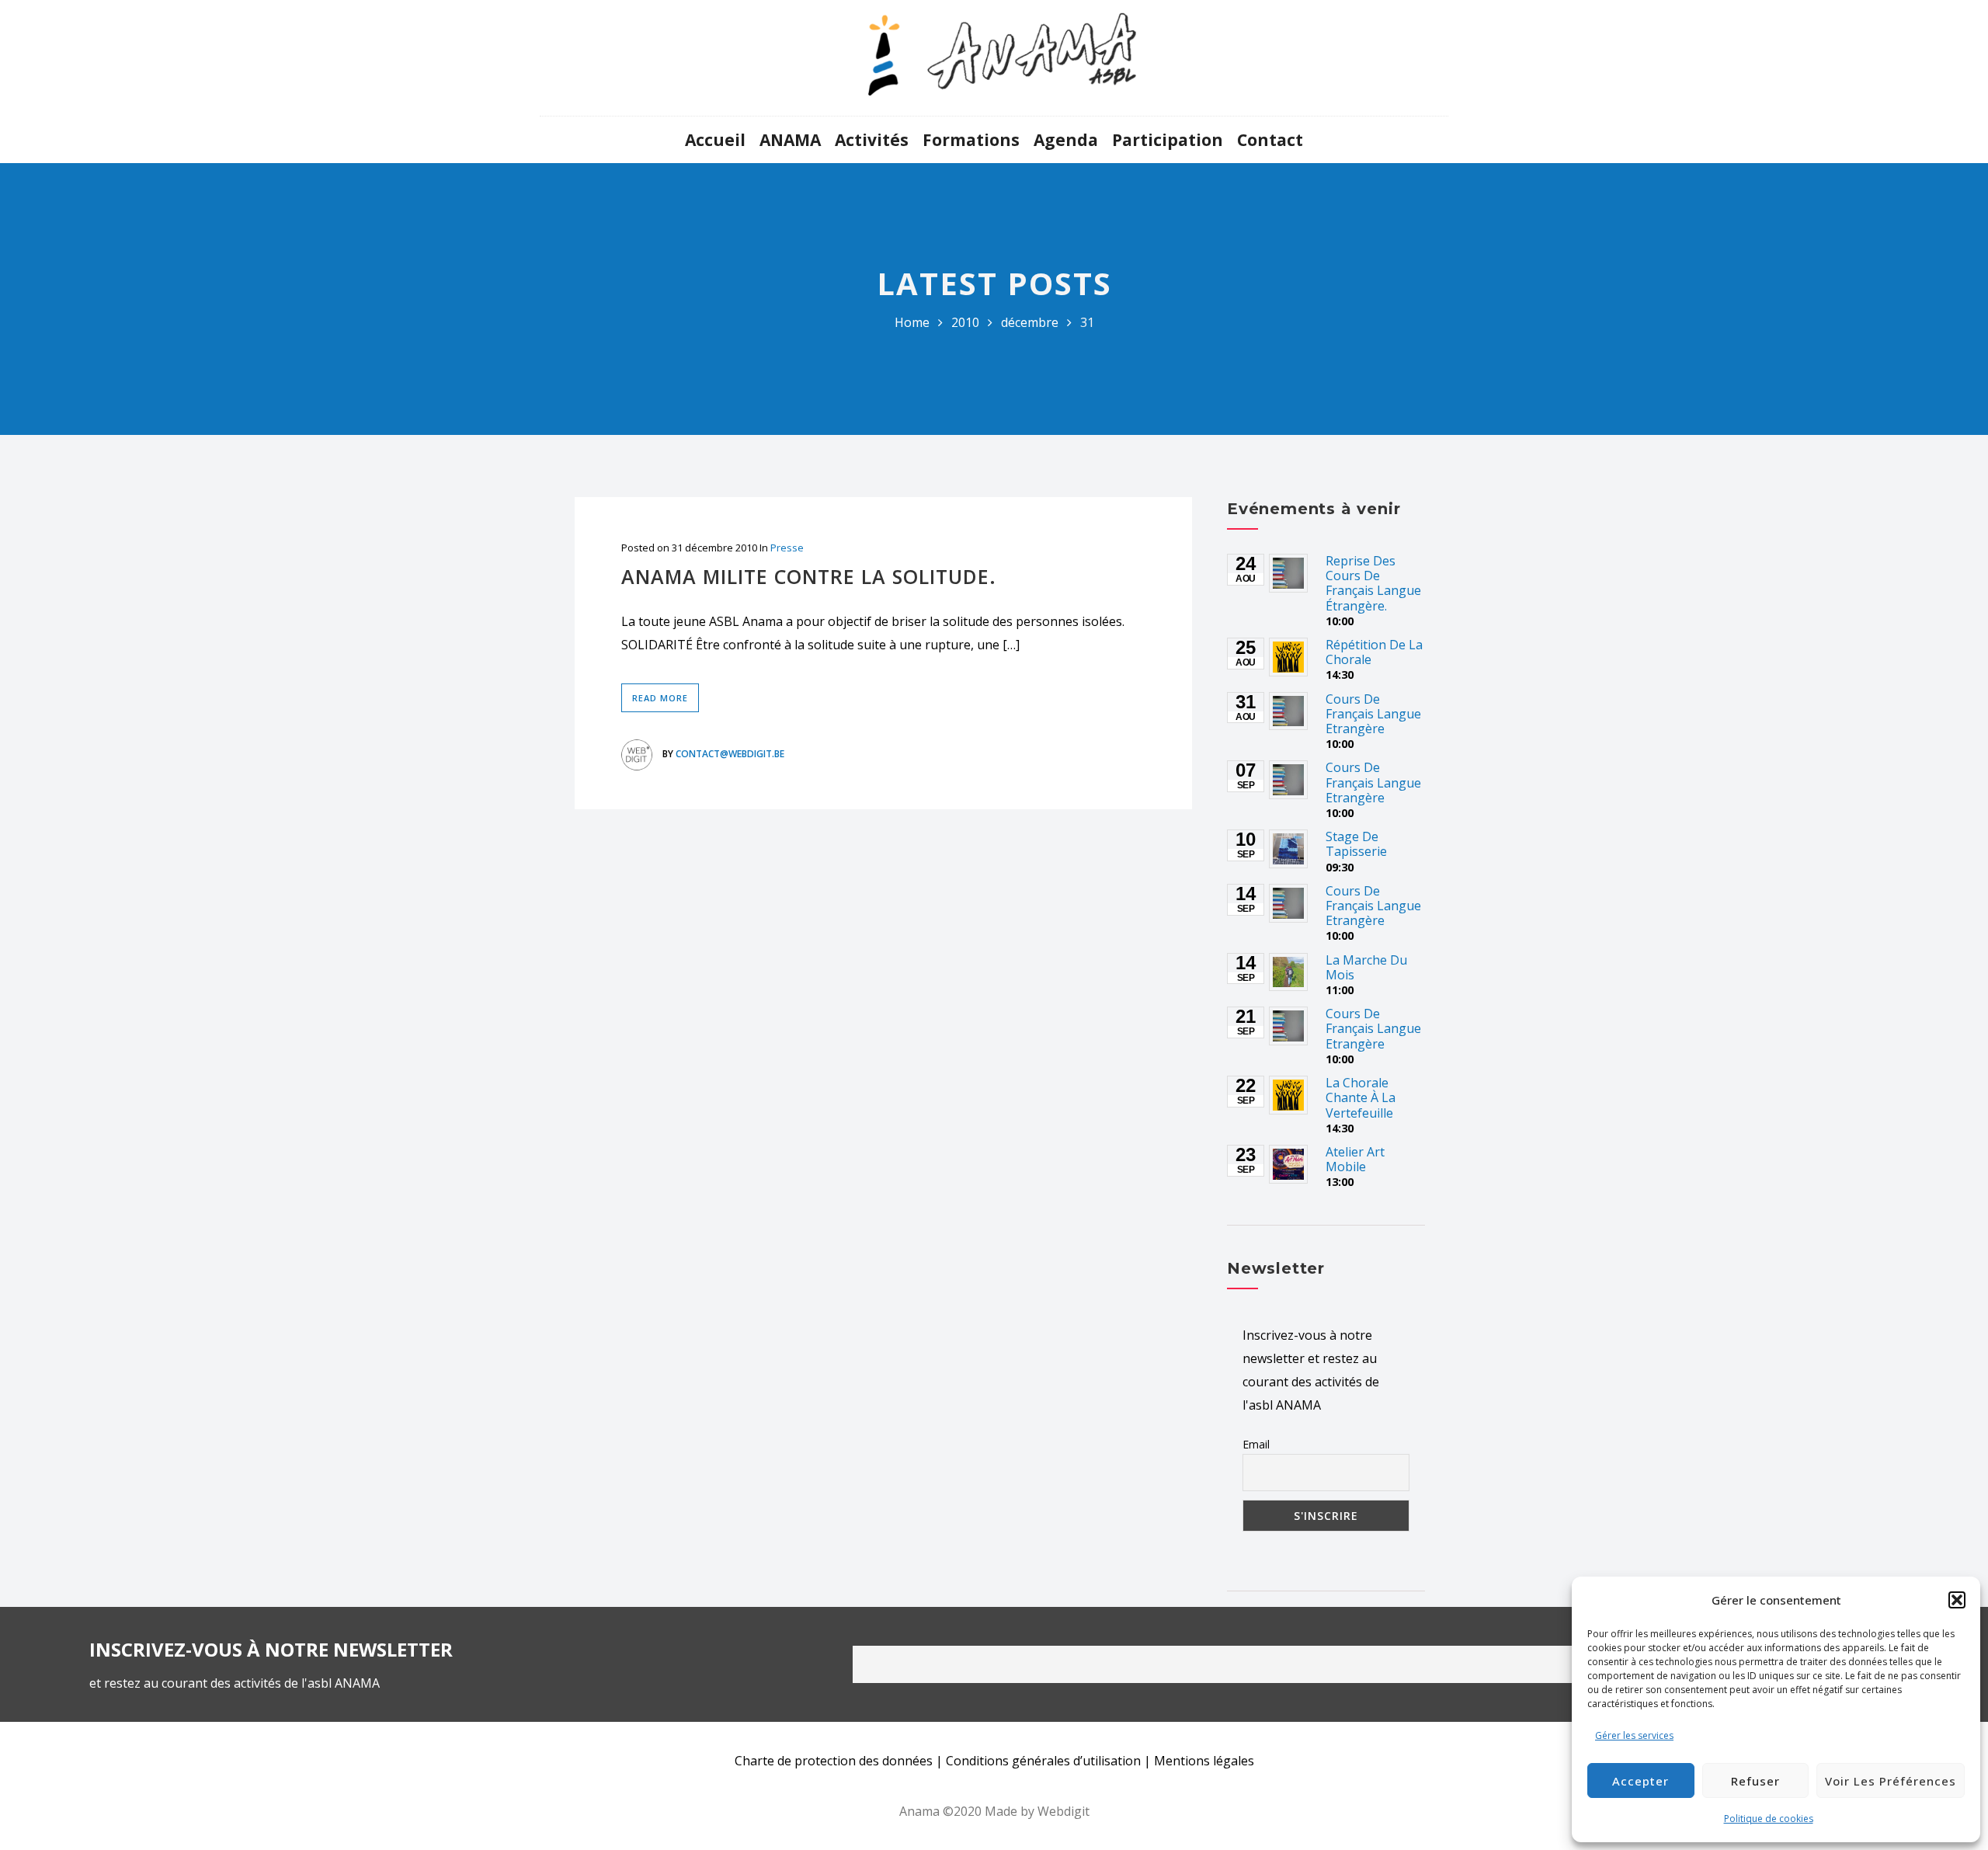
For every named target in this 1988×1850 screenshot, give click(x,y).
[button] (1957, 1600)
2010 (965, 322)
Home (912, 322)
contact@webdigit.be (730, 754)
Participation (1168, 140)
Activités (872, 140)
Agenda (1066, 140)
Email (1256, 1444)
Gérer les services (1634, 1735)
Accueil (715, 140)
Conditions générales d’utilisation (1043, 1761)
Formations (971, 140)
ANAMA (790, 140)
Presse (787, 548)
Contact (1270, 140)
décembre (1030, 322)
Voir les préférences (1891, 1781)
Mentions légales (1204, 1761)
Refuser (1755, 1781)
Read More (660, 698)
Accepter (1640, 1781)
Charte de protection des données (834, 1761)
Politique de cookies (1769, 1819)
